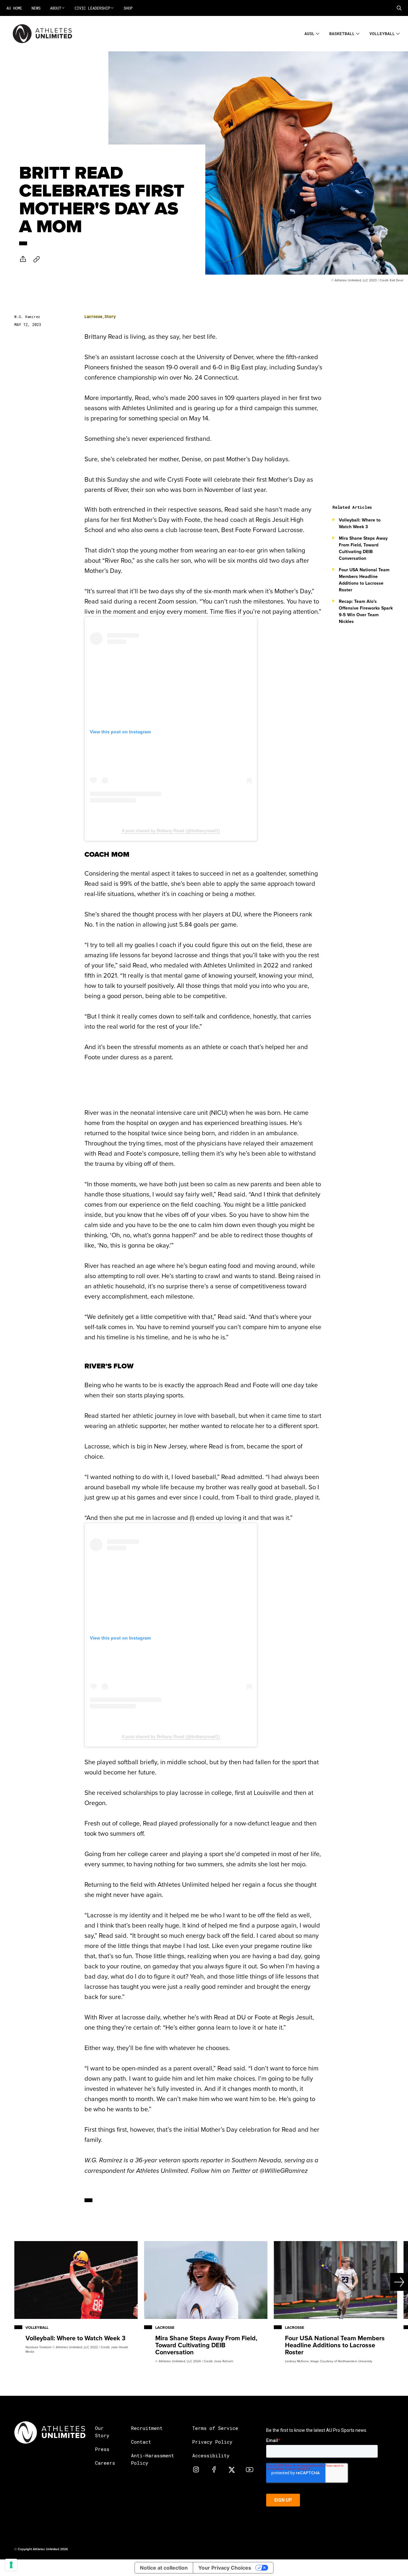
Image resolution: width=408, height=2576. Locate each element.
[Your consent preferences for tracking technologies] (11, 2565)
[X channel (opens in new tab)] (232, 2469)
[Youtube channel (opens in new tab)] (250, 2469)
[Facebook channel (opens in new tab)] (214, 2469)
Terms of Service (215, 2428)
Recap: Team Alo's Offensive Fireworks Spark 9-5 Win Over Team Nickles (366, 611)
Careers (105, 2463)
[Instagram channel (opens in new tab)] (196, 2469)
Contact (141, 2442)
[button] (399, 8)
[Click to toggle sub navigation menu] (318, 33)
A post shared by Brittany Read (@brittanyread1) (171, 831)
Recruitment (147, 2428)
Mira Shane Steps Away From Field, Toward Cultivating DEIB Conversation (363, 548)
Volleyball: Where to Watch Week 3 (360, 523)
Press (102, 2449)
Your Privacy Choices (225, 2568)
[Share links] (23, 259)
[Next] (388, 2282)
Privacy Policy (212, 2442)
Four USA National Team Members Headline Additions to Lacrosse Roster (364, 580)
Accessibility (211, 2455)
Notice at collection (164, 2568)
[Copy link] (37, 259)
